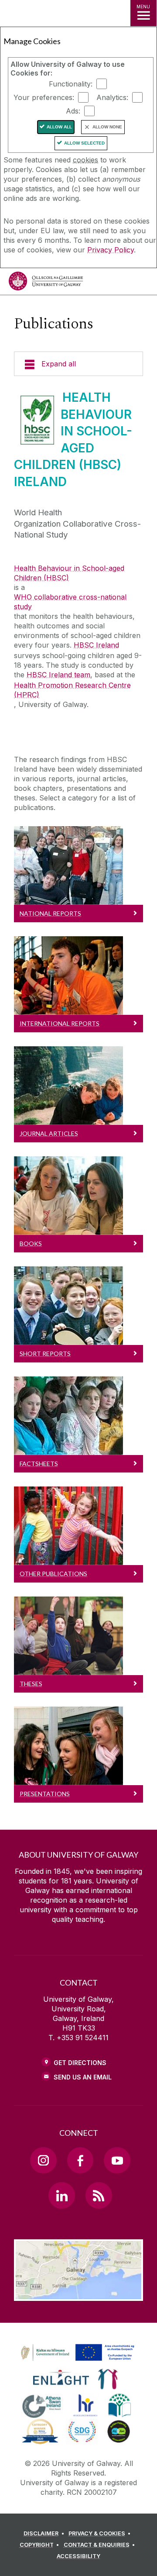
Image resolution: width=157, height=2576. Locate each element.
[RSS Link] (99, 2195)
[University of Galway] (46, 283)
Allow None (107, 127)
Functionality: (71, 84)
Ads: (73, 111)
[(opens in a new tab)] (78, 2361)
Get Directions (80, 2063)
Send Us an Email (83, 2077)
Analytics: (112, 97)
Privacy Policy (111, 250)
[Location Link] (78, 2294)
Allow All (59, 127)
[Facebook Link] (80, 2160)
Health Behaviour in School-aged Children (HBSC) (69, 573)
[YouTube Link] (117, 2160)
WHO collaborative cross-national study (70, 602)
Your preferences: (44, 97)
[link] (76, 2353)
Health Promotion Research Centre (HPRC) (72, 690)
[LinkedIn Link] (61, 2195)
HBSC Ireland (96, 645)
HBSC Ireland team (58, 675)
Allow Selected (84, 143)
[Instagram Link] (43, 2160)
